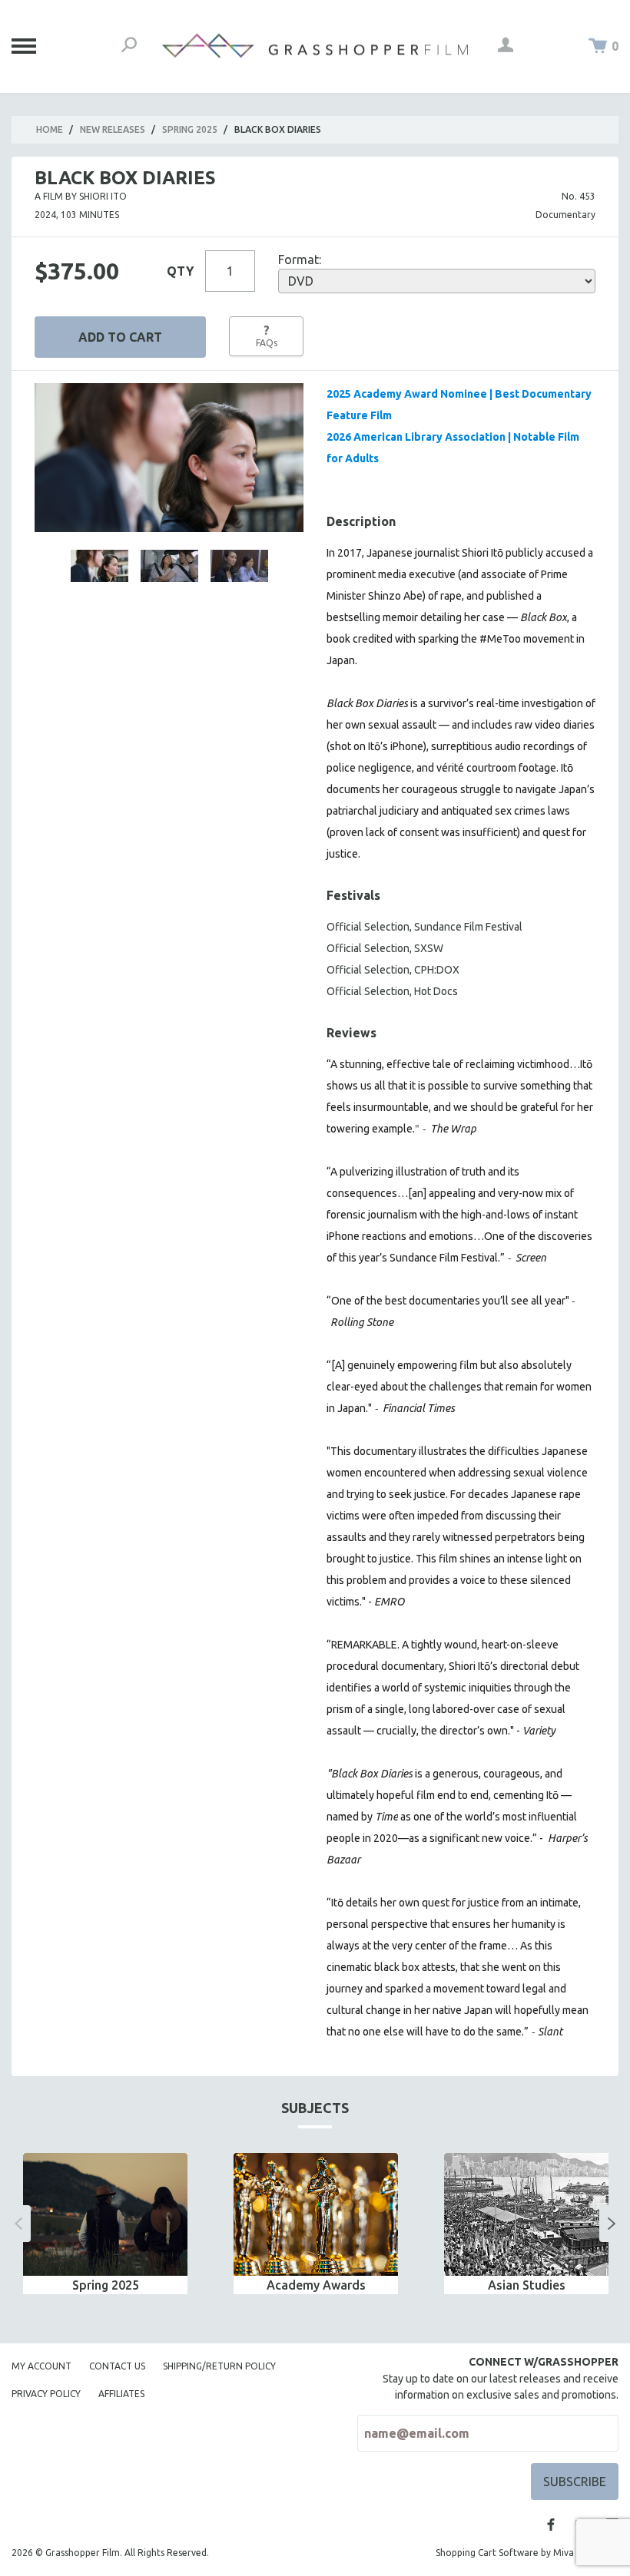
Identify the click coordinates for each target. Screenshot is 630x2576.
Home (50, 129)
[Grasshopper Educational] (315, 46)
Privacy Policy (46, 2394)
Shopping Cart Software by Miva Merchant (527, 2553)
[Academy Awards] (316, 2215)
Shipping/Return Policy (219, 2366)
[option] (105, 2224)
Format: (300, 260)
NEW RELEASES (113, 129)
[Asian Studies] (526, 2215)
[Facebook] (551, 2525)
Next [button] (612, 2224)
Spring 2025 (190, 129)
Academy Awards (316, 2285)
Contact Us (117, 2366)
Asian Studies (527, 2285)
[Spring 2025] (105, 2215)
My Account (41, 2366)
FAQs (267, 336)
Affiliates (121, 2394)
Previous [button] (18, 2224)
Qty (180, 271)
